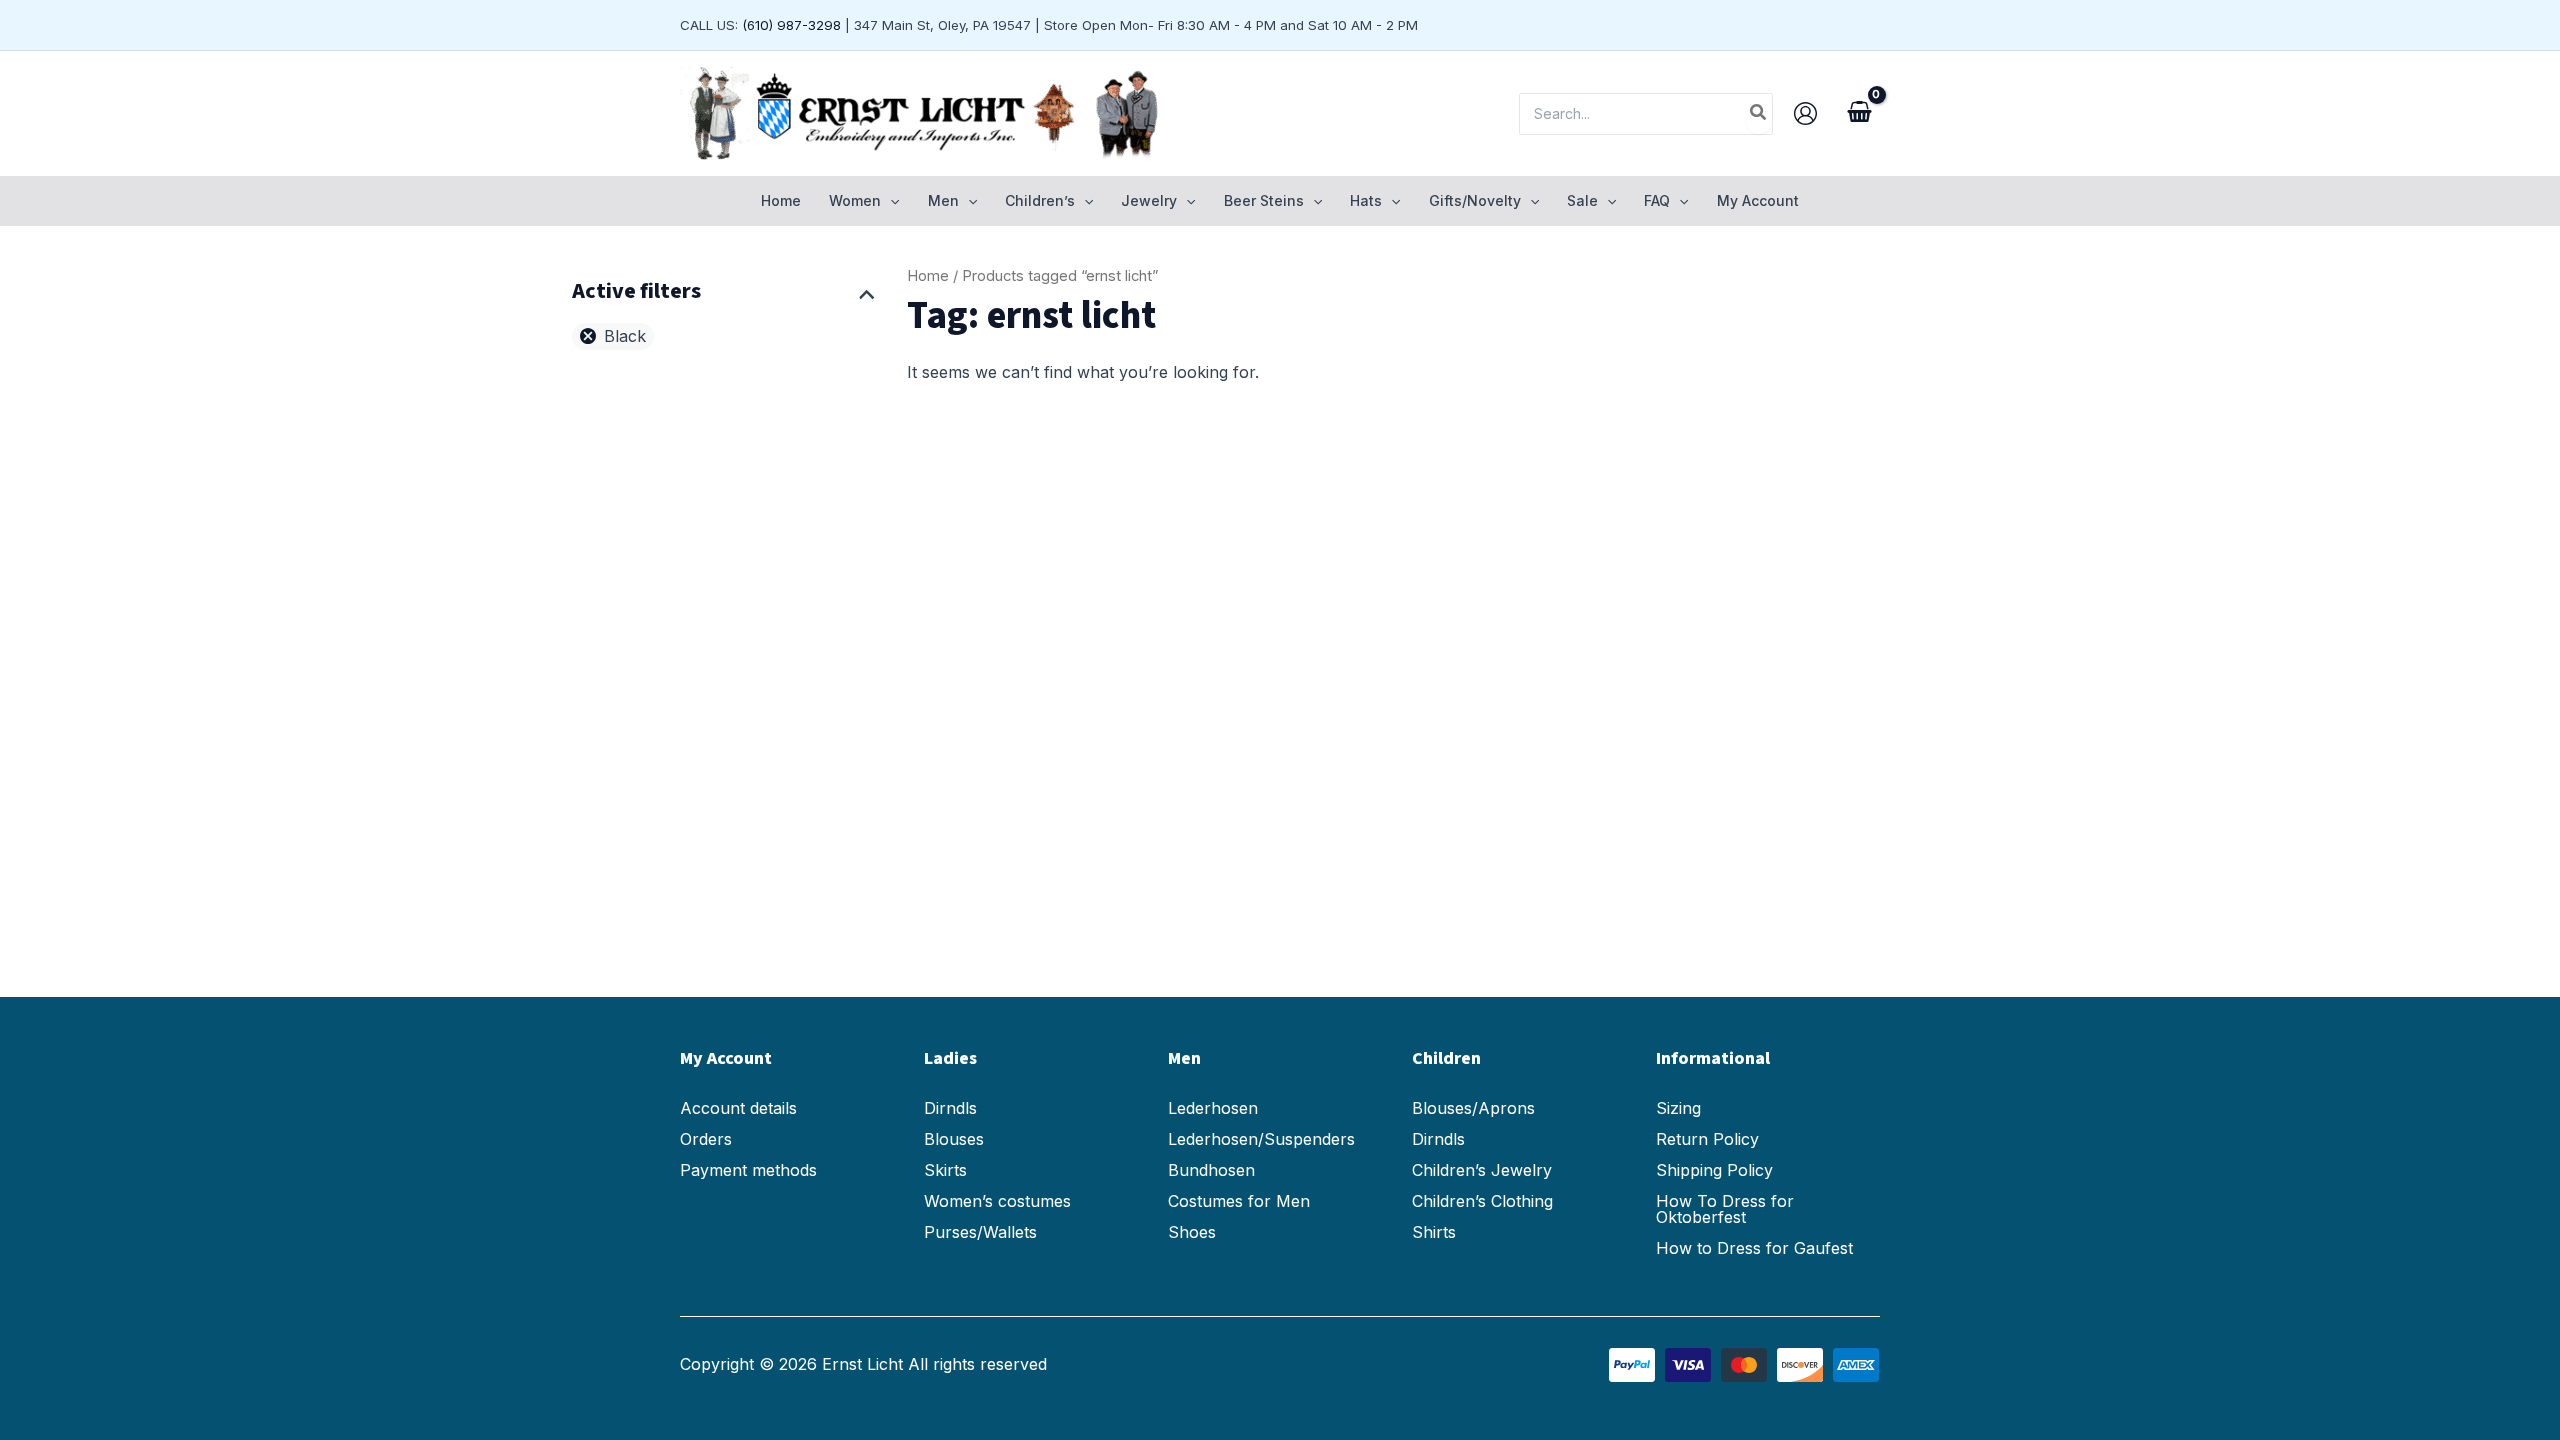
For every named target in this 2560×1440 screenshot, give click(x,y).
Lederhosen (1213, 1108)
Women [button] (855, 200)
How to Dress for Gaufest (1754, 1248)
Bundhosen (1211, 1170)
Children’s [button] (1040, 200)
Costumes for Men (1239, 1201)
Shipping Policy (1714, 1170)
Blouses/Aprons (1473, 1108)
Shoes (1192, 1232)
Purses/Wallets (980, 1232)
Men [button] (943, 200)
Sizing (1678, 1108)
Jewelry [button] (1149, 200)
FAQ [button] (1657, 200)
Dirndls (950, 1108)
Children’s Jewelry (1482, 1170)
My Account (1758, 200)
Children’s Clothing (1482, 1201)
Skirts (945, 1170)
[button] (890, 201)
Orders (706, 1139)
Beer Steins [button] (1264, 200)
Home (781, 200)
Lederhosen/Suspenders (1261, 1139)
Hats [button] (1366, 200)
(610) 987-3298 (791, 25)
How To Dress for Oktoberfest (1725, 1209)
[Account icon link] (1805, 113)
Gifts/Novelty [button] (1475, 200)
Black (625, 336)
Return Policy (1707, 1139)
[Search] (1759, 114)
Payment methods (748, 1170)
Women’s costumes (997, 1201)
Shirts (1434, 1232)
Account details (738, 1108)
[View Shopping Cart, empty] (1859, 114)
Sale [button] (1582, 200)
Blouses (954, 1139)
